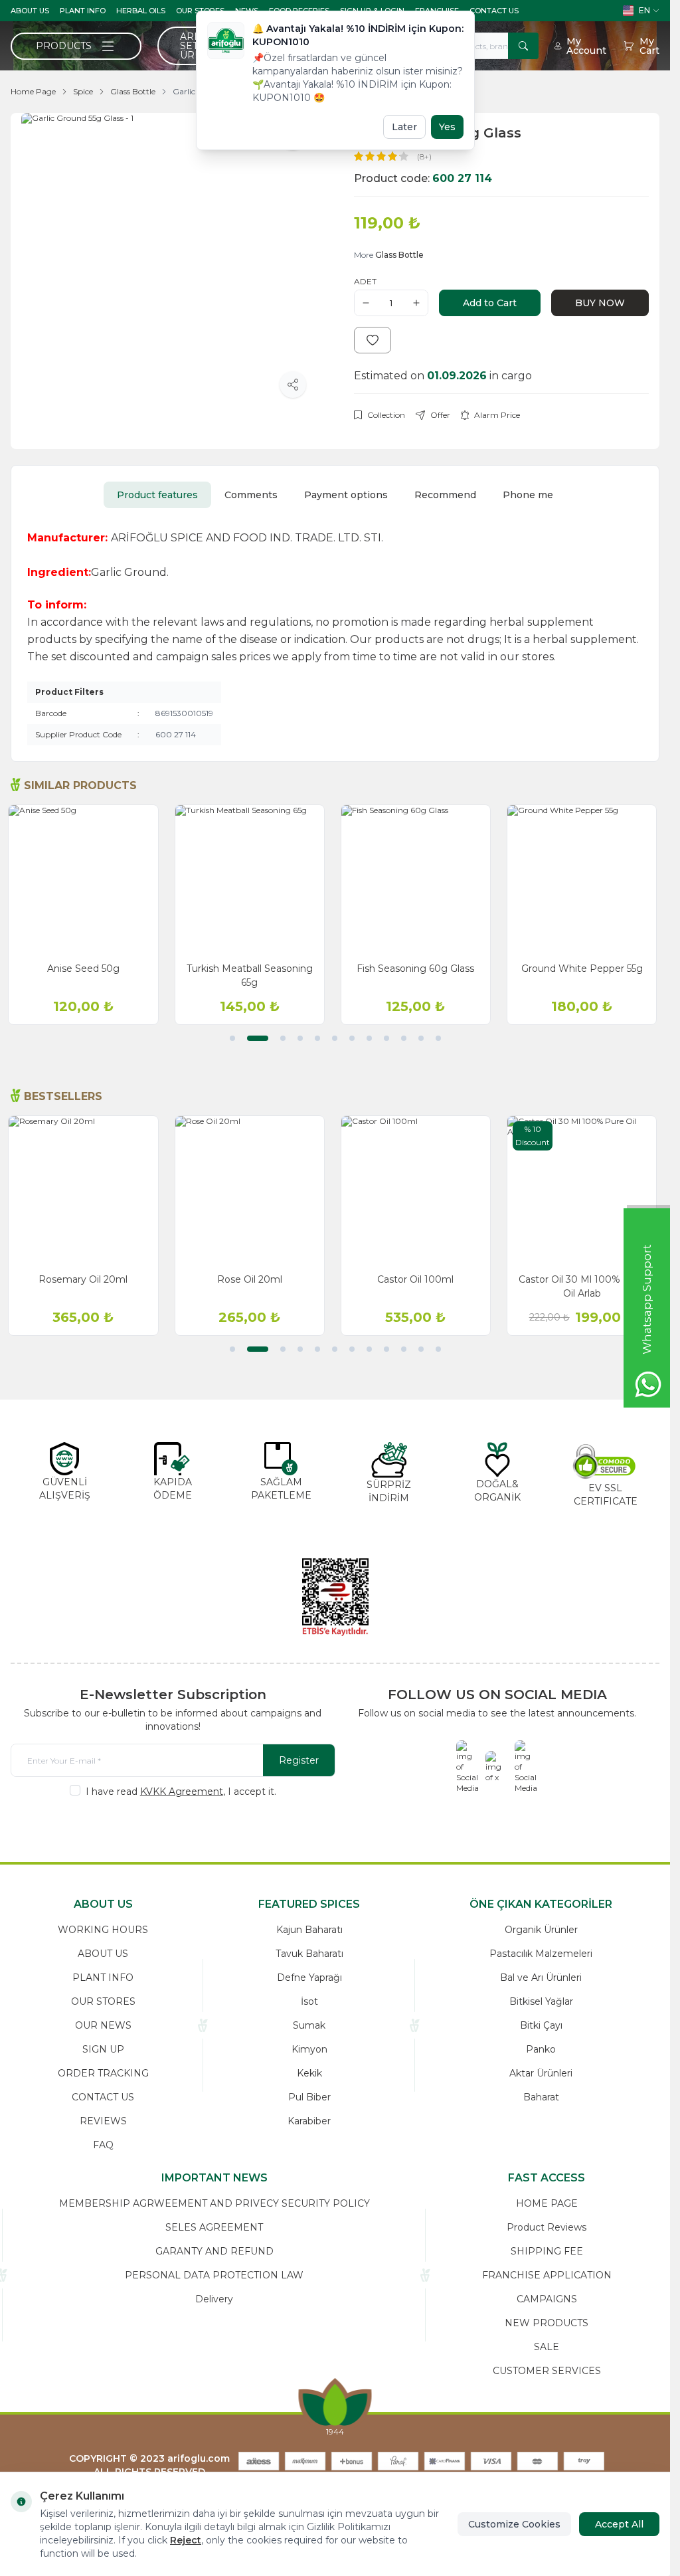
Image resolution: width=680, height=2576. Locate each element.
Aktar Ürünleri (541, 2073)
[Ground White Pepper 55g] (584, 879)
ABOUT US (30, 11)
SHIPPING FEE (547, 2251)
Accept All (619, 2524)
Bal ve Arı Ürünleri (541, 1978)
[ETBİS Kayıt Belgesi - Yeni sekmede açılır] (335, 1597)
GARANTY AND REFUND (214, 2251)
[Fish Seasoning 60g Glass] (418, 879)
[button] (232, 1038)
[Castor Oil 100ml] (418, 1190)
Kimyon (309, 2049)
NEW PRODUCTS (547, 2323)
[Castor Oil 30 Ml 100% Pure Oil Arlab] (584, 1190)
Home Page (33, 91)
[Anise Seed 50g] (86, 879)
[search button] (523, 46)
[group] (169, 261)
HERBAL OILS (141, 11)
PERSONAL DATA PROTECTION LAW (214, 2275)
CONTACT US (494, 11)
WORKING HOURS (103, 1930)
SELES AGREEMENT (214, 2227)
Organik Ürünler (541, 1930)
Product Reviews (547, 2227)
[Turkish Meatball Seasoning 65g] (252, 879)
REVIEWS (103, 2121)
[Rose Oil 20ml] (252, 1190)
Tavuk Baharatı (309, 1954)
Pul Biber (309, 2097)
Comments (251, 495)
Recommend (445, 495)
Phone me (528, 495)
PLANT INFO (83, 11)
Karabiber (309, 2121)
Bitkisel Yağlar (541, 2001)
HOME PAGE (547, 2203)
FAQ (103, 2145)
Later (404, 127)
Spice (83, 91)
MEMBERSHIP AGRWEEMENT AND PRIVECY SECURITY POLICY (214, 2203)
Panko (541, 2049)
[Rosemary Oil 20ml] (86, 1190)
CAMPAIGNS (547, 2299)
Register (299, 1760)
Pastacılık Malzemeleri (541, 1954)
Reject (186, 2540)
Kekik (309, 2073)
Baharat (541, 2097)
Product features (157, 495)
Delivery (214, 2299)
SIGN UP (103, 2049)
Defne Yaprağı (309, 1978)
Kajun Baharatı (309, 1930)
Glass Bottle (133, 91)
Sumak (309, 2025)
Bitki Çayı (541, 2025)
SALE (547, 2347)
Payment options (346, 495)
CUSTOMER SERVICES (547, 2371)
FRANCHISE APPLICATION (547, 2275)
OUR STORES (103, 2001)
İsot (309, 2001)
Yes (447, 127)
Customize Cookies (514, 2524)
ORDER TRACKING (103, 2073)
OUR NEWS (103, 2025)
